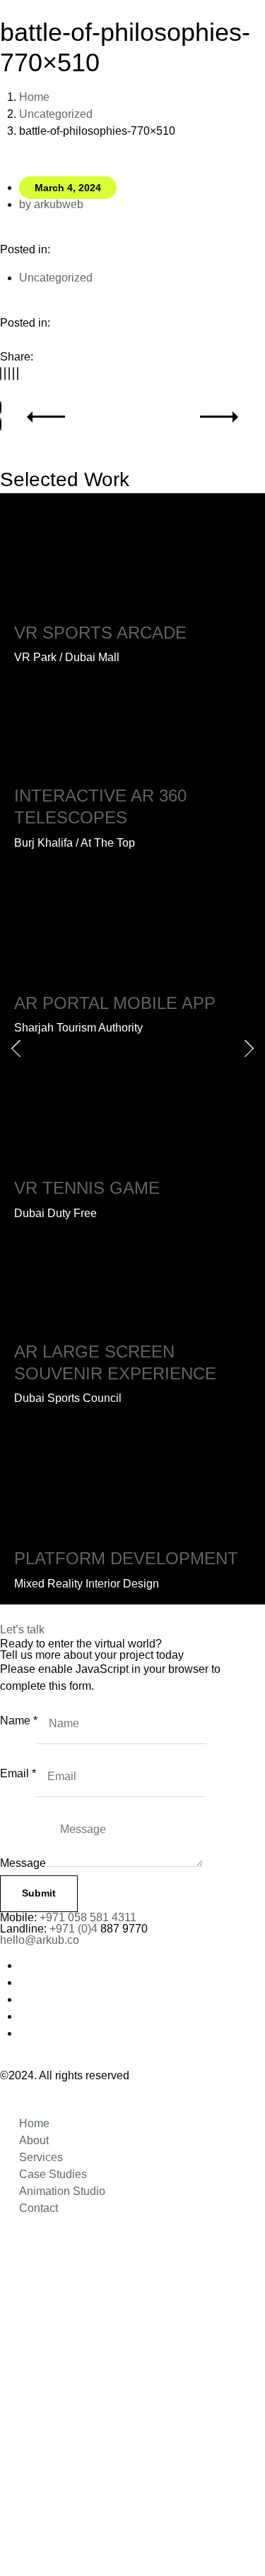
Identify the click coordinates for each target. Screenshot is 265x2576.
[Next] (1, 424)
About (34, 2140)
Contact (39, 2208)
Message (23, 1863)
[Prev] (1, 407)
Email (18, 1773)
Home (34, 97)
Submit (39, 1893)
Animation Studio (62, 2191)
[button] (1, 374)
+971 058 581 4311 (88, 1917)
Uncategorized (56, 114)
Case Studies (53, 2174)
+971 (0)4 (75, 1929)
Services (41, 2157)
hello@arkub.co (40, 1940)
